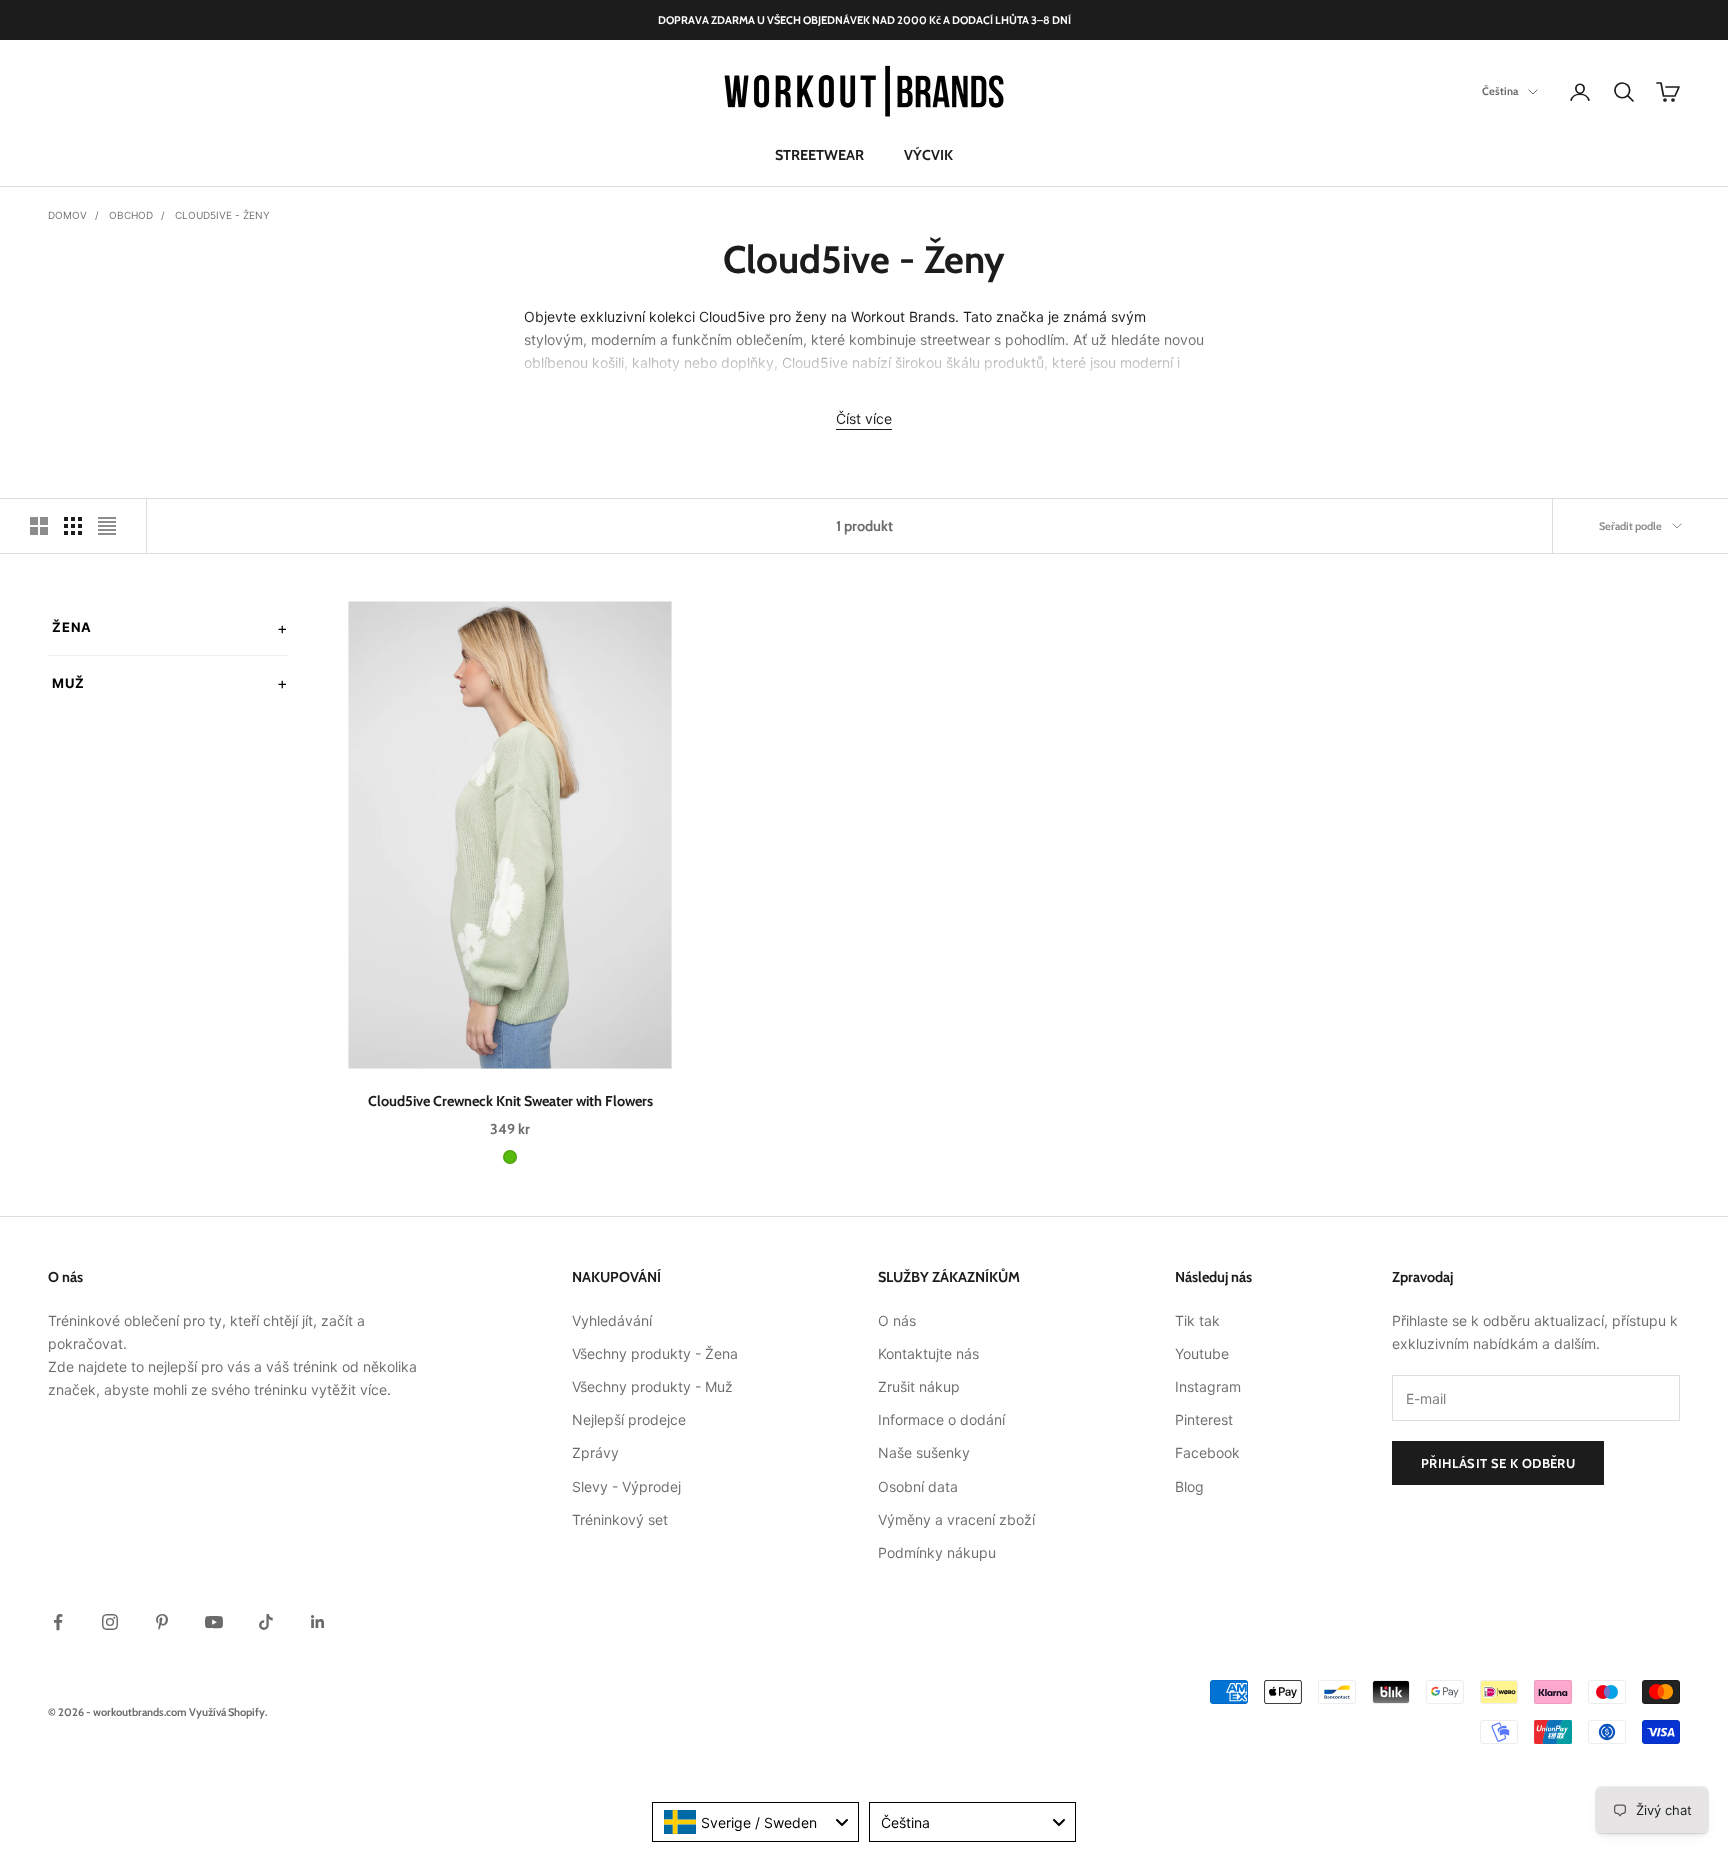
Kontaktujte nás (928, 1353)
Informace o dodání (941, 1419)
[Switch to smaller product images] (73, 526)
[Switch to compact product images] (107, 526)
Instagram (1208, 1386)
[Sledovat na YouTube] (214, 1622)
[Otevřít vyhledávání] (1624, 92)
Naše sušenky (924, 1452)
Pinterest (1204, 1419)
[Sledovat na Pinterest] (162, 1622)
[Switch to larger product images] (39, 526)
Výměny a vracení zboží (956, 1519)
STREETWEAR (819, 155)
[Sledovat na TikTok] (266, 1622)
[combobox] (755, 1822)
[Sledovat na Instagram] (110, 1622)
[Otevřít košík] (1668, 92)
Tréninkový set (620, 1519)
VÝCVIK (928, 155)
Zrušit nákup (919, 1386)
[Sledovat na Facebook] (58, 1622)
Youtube (1202, 1353)
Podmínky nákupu (937, 1552)
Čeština (1500, 92)
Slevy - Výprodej (626, 1486)
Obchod (131, 215)
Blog (1189, 1486)
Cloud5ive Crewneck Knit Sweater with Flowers (510, 1101)
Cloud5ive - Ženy (222, 215)
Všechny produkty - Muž (652, 1386)
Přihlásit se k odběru (1498, 1463)
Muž (68, 683)
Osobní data (918, 1486)
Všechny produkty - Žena (655, 1353)
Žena (72, 627)
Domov (67, 215)
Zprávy (595, 1452)
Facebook (1207, 1452)
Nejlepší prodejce (629, 1419)
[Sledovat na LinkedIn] (318, 1622)
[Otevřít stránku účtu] (1580, 92)
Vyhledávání (612, 1320)
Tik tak (1197, 1320)
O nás (897, 1320)
